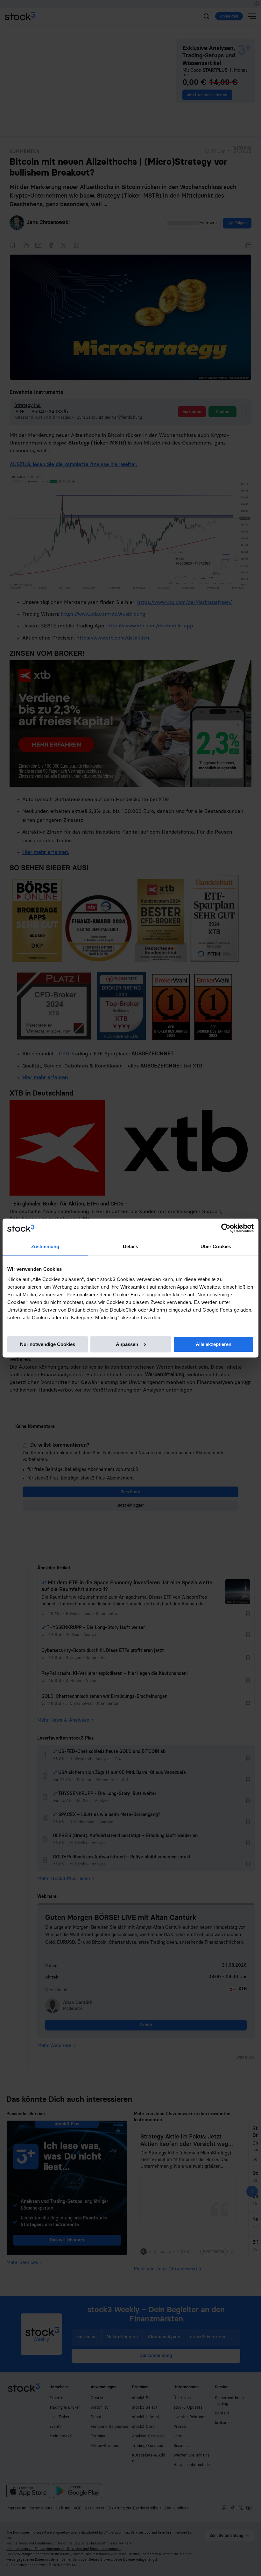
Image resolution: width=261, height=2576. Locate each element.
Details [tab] (131, 1246)
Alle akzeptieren (214, 1344)
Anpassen (127, 1344)
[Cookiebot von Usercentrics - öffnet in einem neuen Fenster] (226, 1228)
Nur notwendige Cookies (48, 1344)
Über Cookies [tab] (216, 1246)
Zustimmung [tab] (45, 1246)
